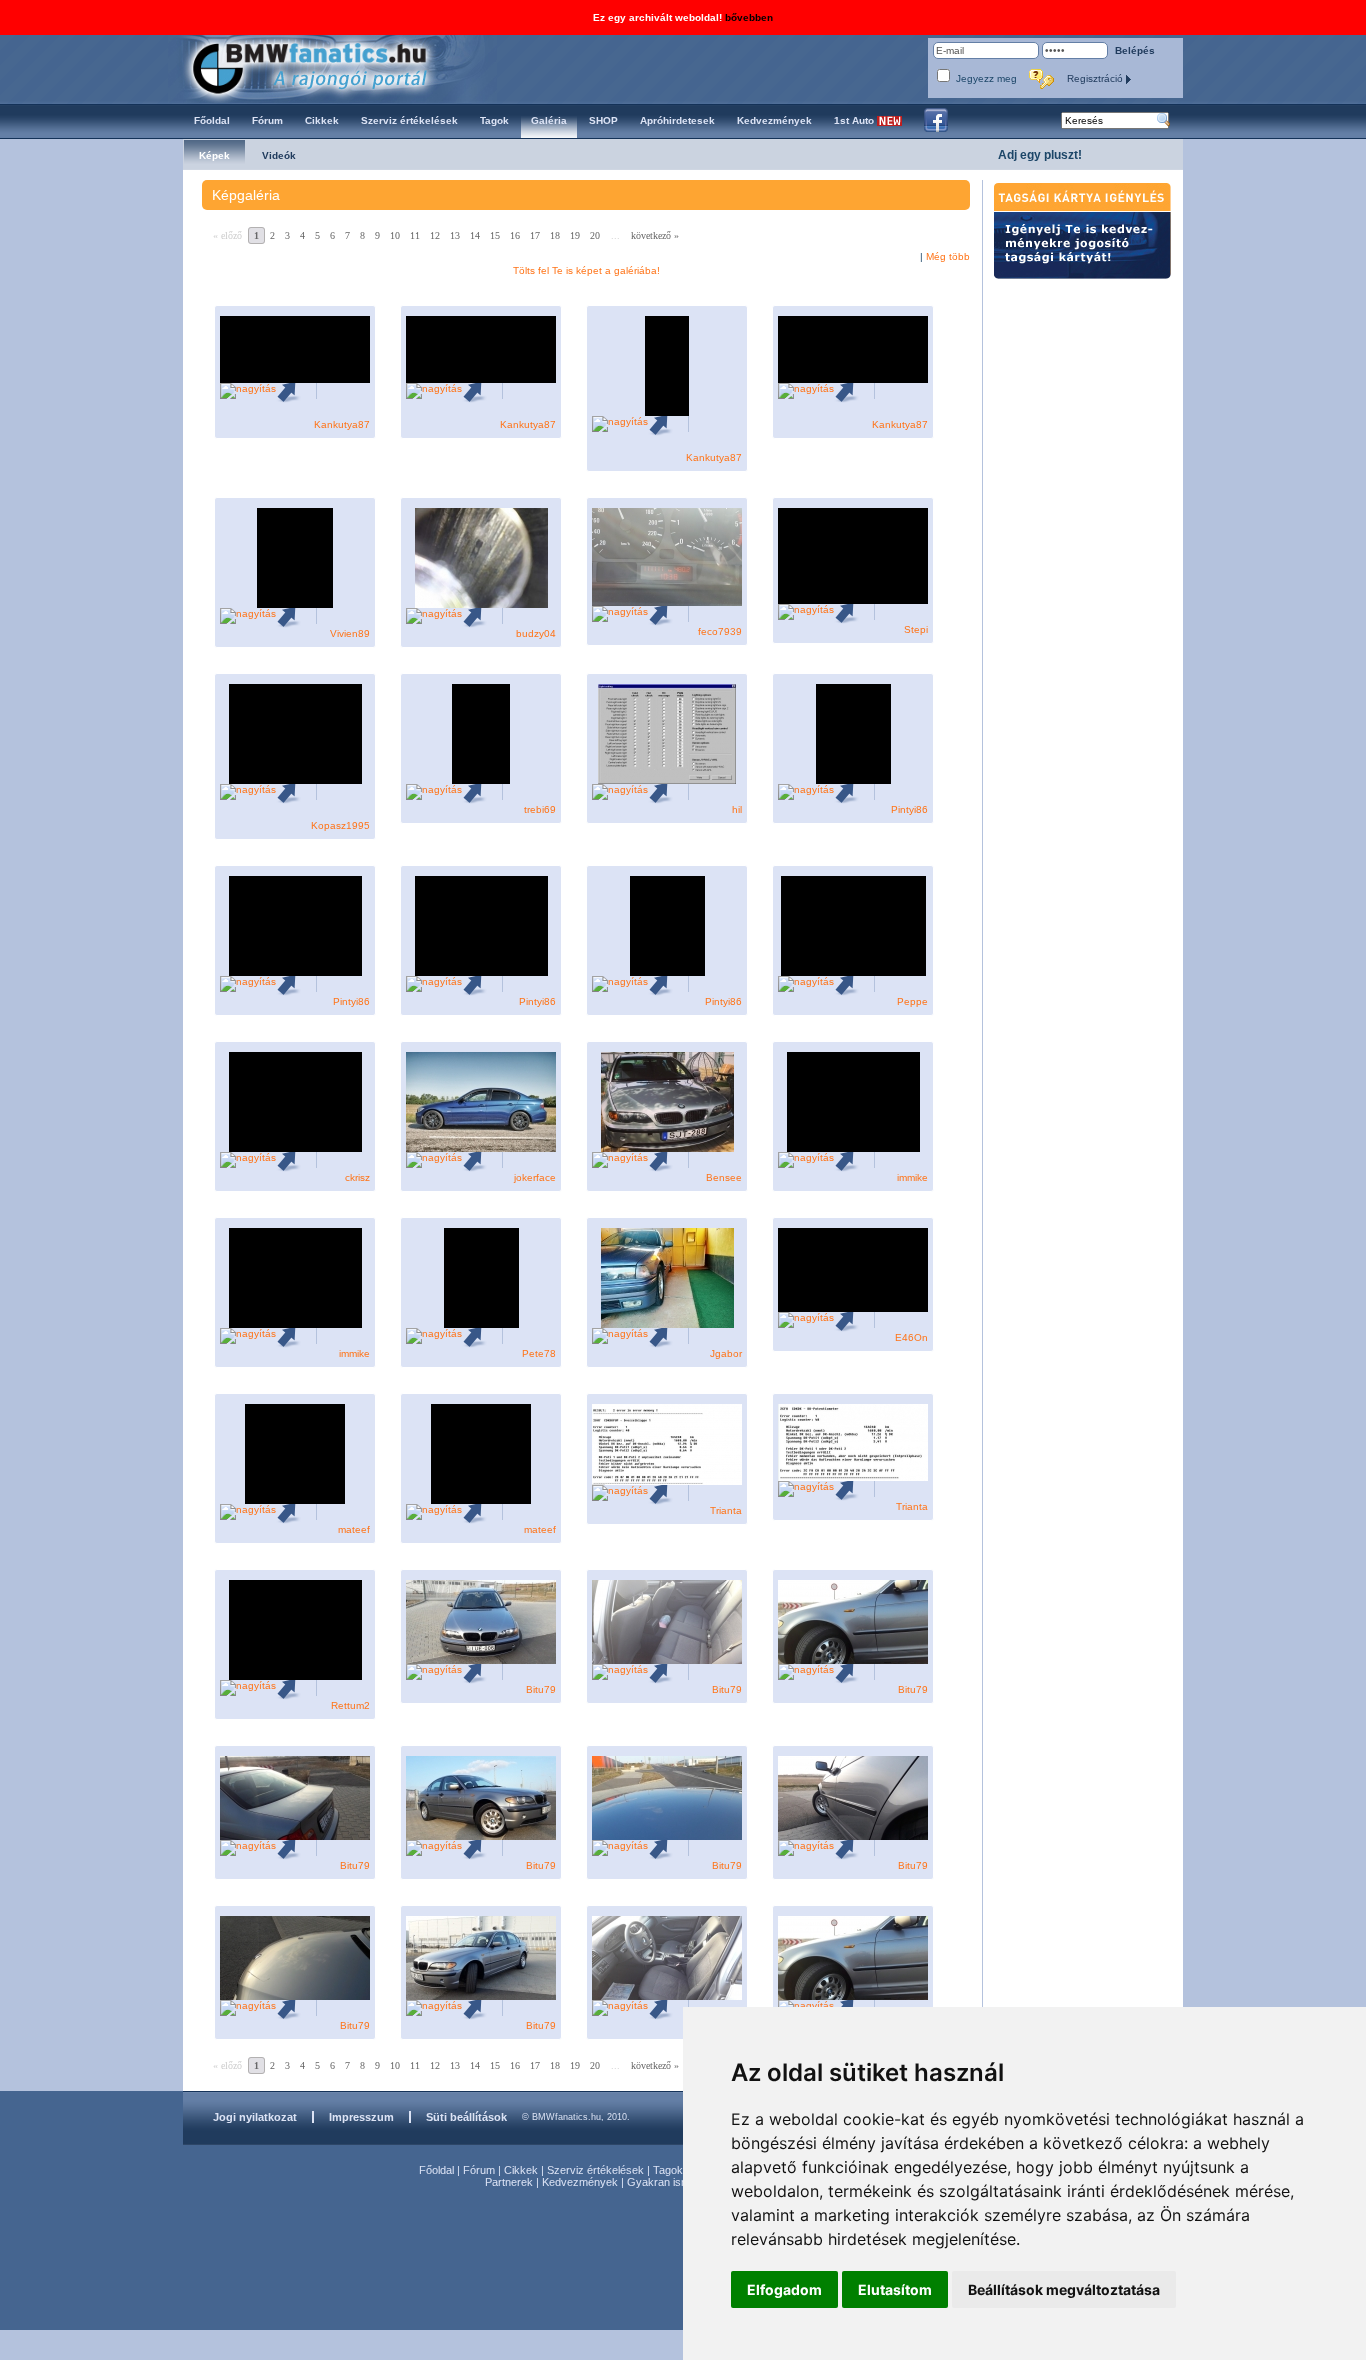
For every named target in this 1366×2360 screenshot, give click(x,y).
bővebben (749, 17)
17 (535, 235)
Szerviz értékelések (595, 2170)
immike (912, 1177)
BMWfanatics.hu (332, 66)
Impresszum (361, 2117)
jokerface (535, 1177)
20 (595, 235)
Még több (948, 256)
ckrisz (357, 1177)
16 (515, 235)
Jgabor (726, 1353)
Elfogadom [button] (784, 2289)
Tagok (668, 2170)
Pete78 (539, 1353)
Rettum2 (350, 1705)
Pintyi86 (909, 809)
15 (495, 235)
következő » (655, 235)
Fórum (479, 2170)
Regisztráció (1096, 78)
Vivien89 (350, 633)
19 (575, 235)
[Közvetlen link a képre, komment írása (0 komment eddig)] (296, 390)
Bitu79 (541, 1689)
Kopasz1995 (340, 825)
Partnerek (509, 2182)
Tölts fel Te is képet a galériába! (586, 270)
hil (737, 809)
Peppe (912, 1001)
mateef (354, 1529)
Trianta (726, 1510)
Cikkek (521, 2170)
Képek (214, 155)
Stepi (916, 629)
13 (455, 235)
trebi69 (540, 809)
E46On (911, 1337)
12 (435, 235)
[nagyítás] (248, 390)
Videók (279, 155)
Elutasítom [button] (895, 2289)
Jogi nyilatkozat (255, 2117)
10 (395, 235)
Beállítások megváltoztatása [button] (1064, 2289)
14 (475, 235)
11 (415, 235)
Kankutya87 (342, 424)
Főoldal (436, 2170)
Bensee (724, 1177)
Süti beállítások (466, 2117)
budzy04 (536, 633)
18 (555, 235)
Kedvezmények (580, 2182)
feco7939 (720, 631)
